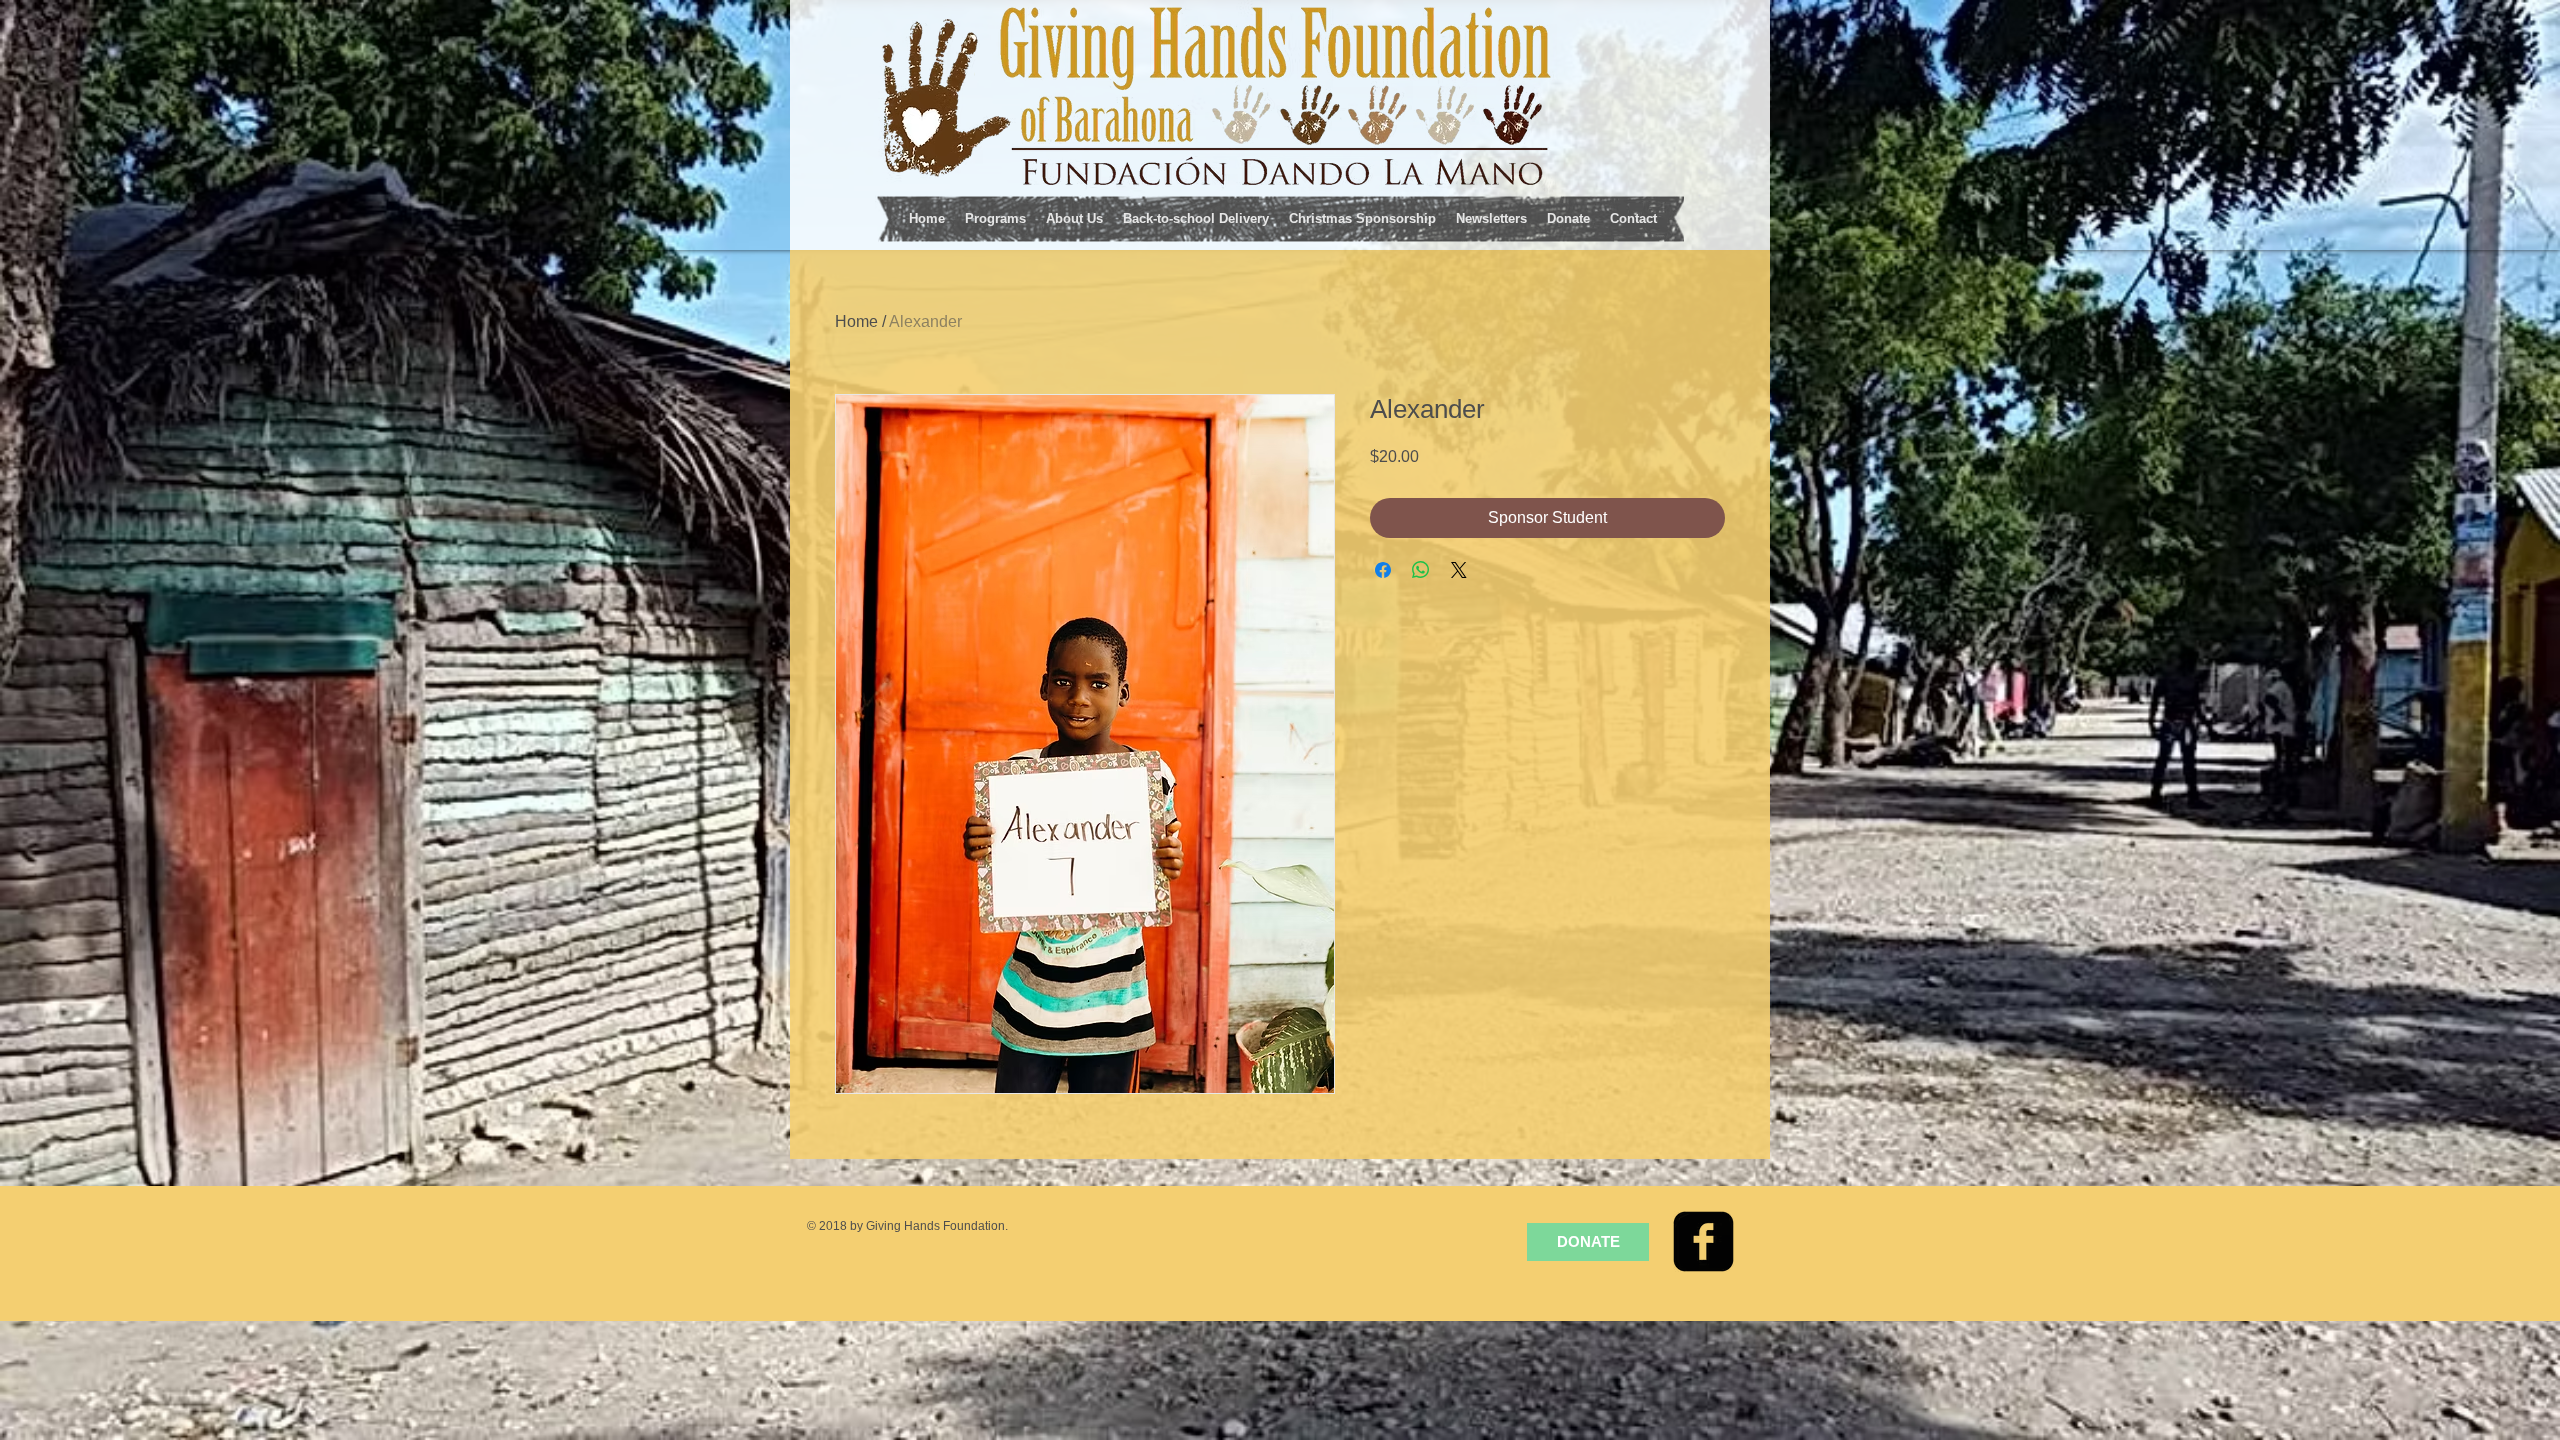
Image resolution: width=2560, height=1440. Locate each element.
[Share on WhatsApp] (1421, 570)
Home (856, 321)
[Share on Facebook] (1383, 570)
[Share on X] (1459, 570)
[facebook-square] (1703, 1241)
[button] (995, 216)
